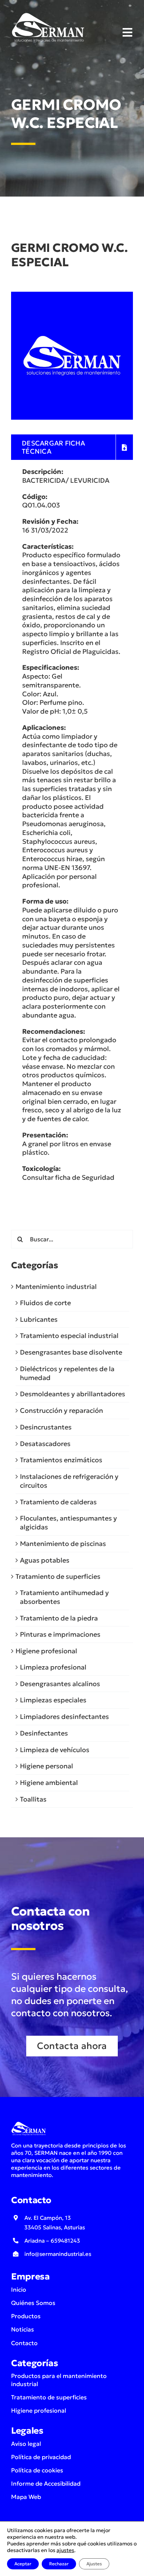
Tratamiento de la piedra (59, 1618)
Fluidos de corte (45, 1303)
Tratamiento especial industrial (69, 1336)
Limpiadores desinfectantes (64, 1717)
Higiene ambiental (49, 1783)
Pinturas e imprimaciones (60, 1634)
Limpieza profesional (53, 1667)
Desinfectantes (44, 1733)
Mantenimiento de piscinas (63, 1544)
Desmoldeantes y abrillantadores (73, 1394)
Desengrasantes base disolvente (71, 1352)
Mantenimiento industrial (56, 1287)
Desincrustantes (46, 1427)
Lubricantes (39, 1319)
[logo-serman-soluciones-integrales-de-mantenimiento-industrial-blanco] (48, 14)
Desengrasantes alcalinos (60, 1684)
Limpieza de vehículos (55, 1750)
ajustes (65, 2550)
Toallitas (33, 1799)
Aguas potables (45, 1560)
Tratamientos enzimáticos (61, 1460)
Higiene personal (47, 1766)
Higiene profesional (46, 1651)
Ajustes (94, 2564)
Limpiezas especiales (53, 1700)
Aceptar (23, 2564)
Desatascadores (45, 1444)
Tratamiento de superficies (58, 1576)
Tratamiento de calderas (58, 1502)
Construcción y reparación (61, 1410)
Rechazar (59, 2564)
